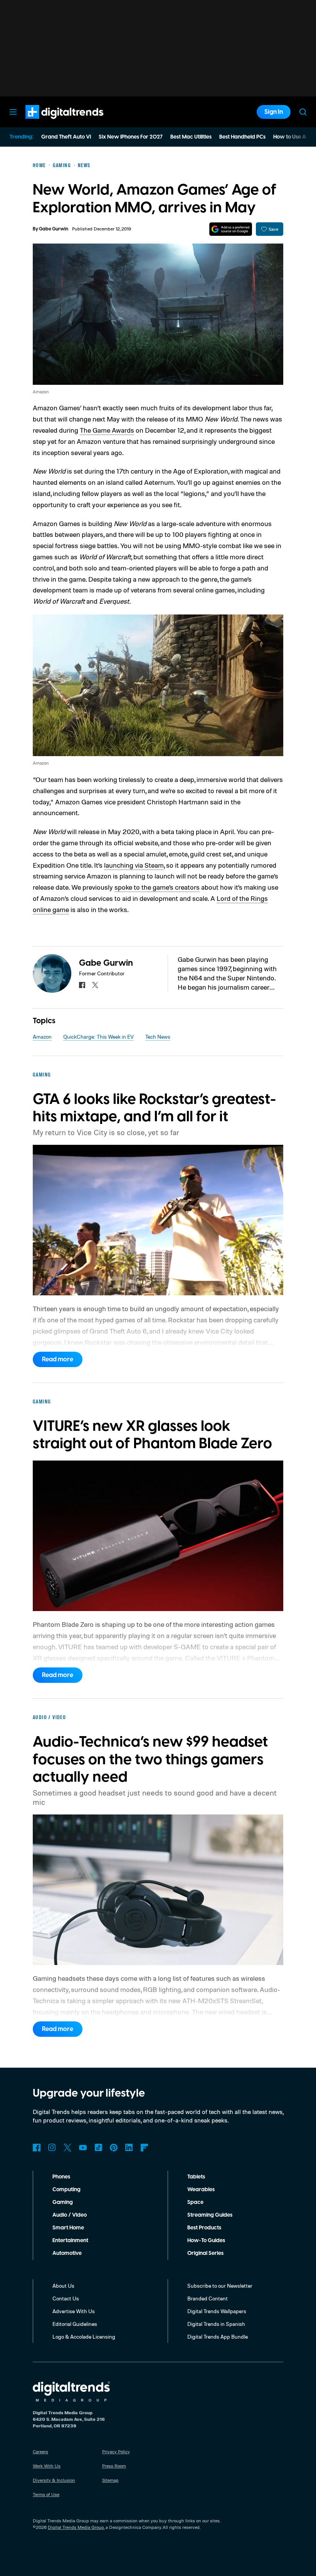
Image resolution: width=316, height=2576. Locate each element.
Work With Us (47, 2466)
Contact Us (66, 2298)
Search (303, 112)
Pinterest (114, 2148)
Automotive (67, 2253)
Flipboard (145, 2148)
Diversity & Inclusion (54, 2480)
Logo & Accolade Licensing (84, 2337)
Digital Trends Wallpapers (217, 2311)
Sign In (274, 112)
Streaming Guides (210, 2215)
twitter (95, 985)
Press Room (114, 2466)
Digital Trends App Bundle (218, 2337)
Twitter (67, 2148)
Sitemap (110, 2480)
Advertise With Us (74, 2311)
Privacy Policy (116, 2452)
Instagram (52, 2148)
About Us (63, 2286)
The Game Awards (107, 430)
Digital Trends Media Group (76, 2527)
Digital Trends (50, 123)
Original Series (205, 2253)
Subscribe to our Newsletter (220, 2286)
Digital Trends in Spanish (216, 2324)
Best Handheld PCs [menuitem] (242, 137)
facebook (82, 985)
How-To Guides (206, 2241)
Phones (61, 2177)
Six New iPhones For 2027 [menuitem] (131, 137)
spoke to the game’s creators (157, 887)
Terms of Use (46, 2494)
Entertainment (70, 2241)
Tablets (196, 2177)
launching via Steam (134, 865)
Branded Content (208, 2298)
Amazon (42, 1037)
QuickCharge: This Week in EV (98, 1037)
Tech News (158, 1037)
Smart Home (68, 2228)
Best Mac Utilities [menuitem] (191, 137)
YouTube (83, 2148)
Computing (66, 2190)
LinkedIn (129, 2148)
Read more (58, 1359)
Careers (40, 2452)
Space (195, 2202)
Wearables (201, 2190)
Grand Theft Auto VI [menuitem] (66, 137)
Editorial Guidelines (75, 2324)
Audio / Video (70, 2215)
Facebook (37, 2148)
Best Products (204, 2228)
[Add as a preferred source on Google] (231, 229)
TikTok (98, 2148)
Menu (13, 112)
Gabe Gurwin (54, 229)
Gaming (63, 2202)
